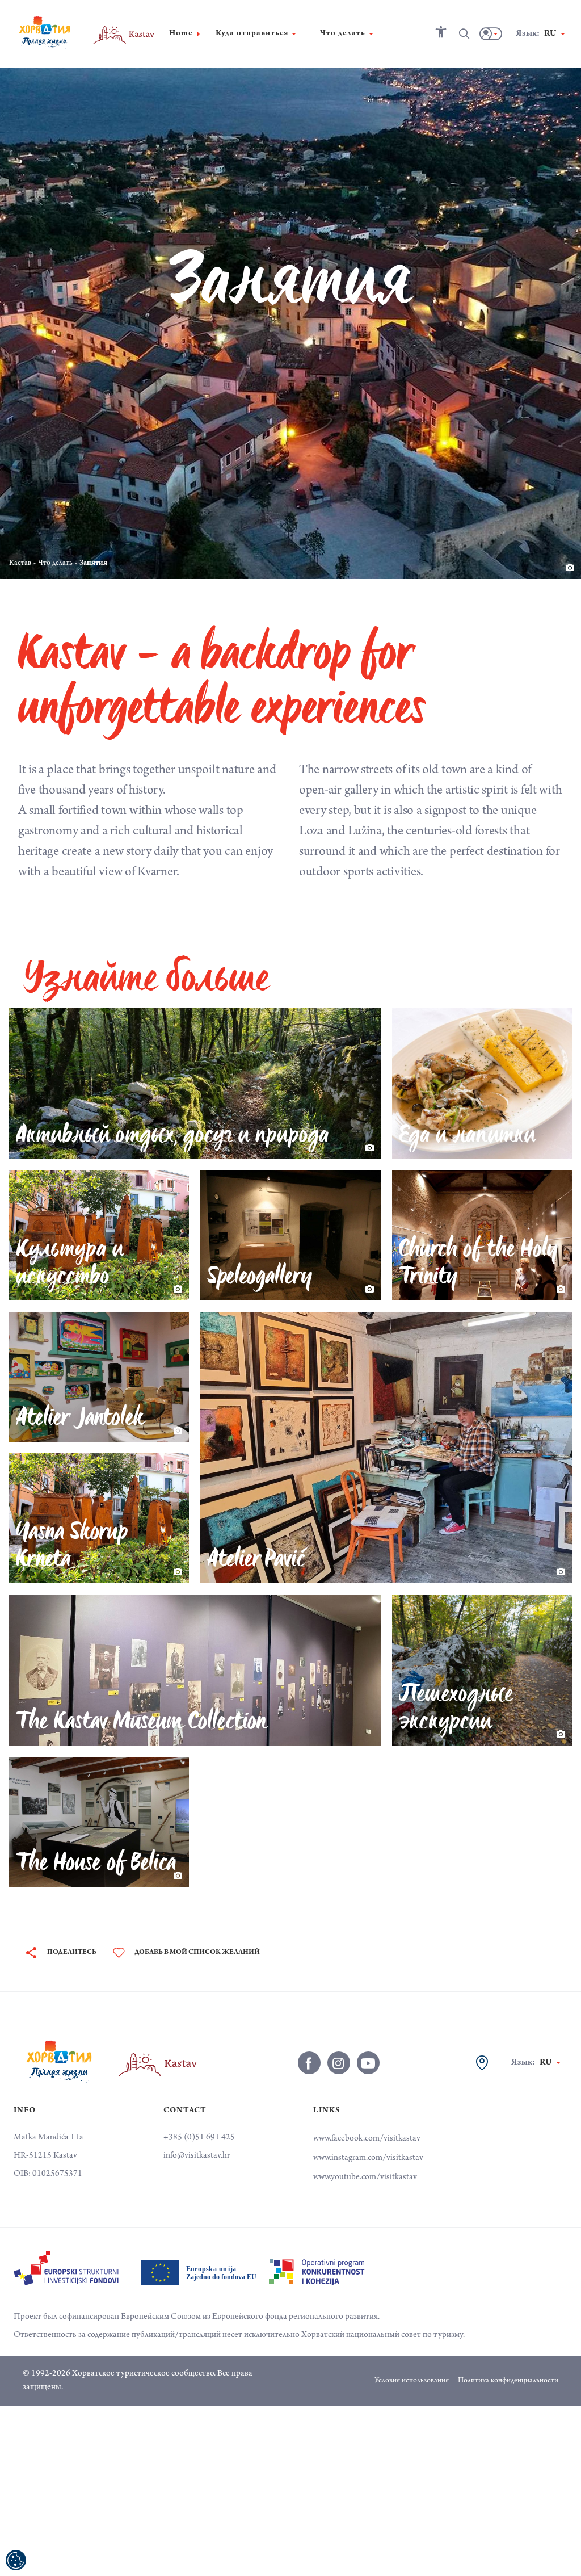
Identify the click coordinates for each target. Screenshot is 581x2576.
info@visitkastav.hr (197, 2156)
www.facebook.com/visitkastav (367, 2139)
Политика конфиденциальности (508, 2381)
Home (181, 34)
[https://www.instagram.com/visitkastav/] (339, 2063)
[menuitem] (66, 2268)
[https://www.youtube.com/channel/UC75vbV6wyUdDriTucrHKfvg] (368, 2063)
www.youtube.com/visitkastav (365, 2178)
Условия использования (412, 2381)
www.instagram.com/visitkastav (368, 2158)
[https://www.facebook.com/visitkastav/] (309, 2063)
